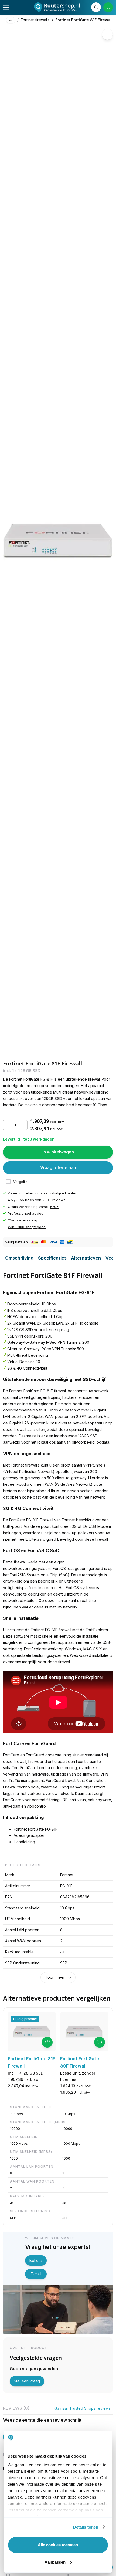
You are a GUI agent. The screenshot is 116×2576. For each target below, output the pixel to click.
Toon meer (55, 1977)
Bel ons (36, 2260)
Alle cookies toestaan (58, 2545)
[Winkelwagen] (108, 7)
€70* (54, 1207)
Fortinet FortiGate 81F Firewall (84, 20)
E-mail (36, 2274)
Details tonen (86, 2527)
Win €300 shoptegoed (27, 1227)
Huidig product (25, 2019)
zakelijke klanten (63, 1193)
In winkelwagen (58, 1152)
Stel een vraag (27, 2381)
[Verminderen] (8, 1125)
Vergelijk (20, 1182)
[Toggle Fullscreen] (107, 34)
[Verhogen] (23, 1125)
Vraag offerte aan (58, 1168)
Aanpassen (55, 2562)
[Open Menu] (6, 7)
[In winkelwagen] (47, 2042)
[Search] (96, 7)
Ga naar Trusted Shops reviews (83, 2408)
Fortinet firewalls (35, 20)
